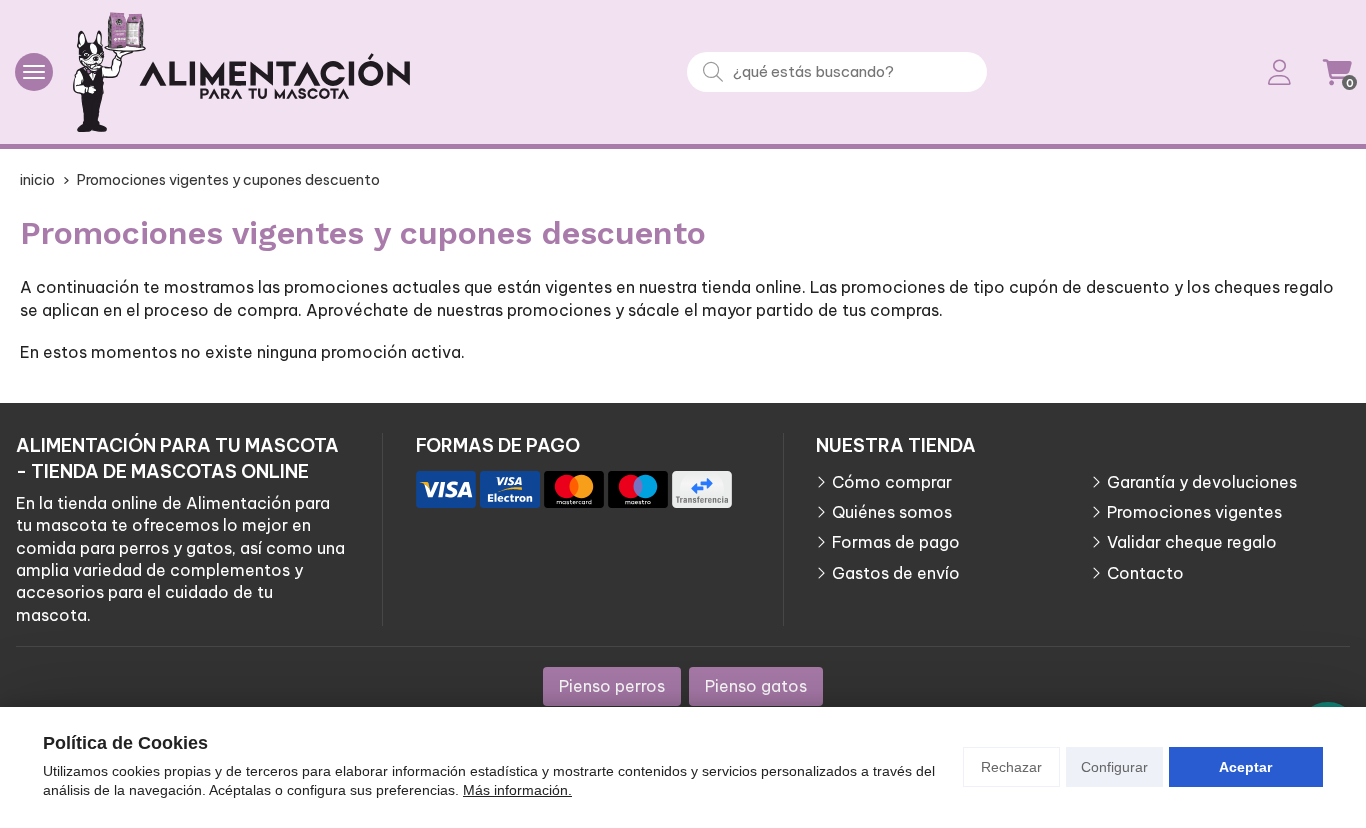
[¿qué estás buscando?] (837, 71)
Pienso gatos (756, 686)
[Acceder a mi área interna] (1279, 72)
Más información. (517, 790)
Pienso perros (612, 686)
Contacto (1145, 573)
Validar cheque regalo (1192, 542)
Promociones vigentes (1194, 512)
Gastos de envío (896, 573)
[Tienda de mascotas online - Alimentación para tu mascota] (241, 72)
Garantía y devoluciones (1202, 482)
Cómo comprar (892, 482)
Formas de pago (896, 542)
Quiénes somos (892, 512)
